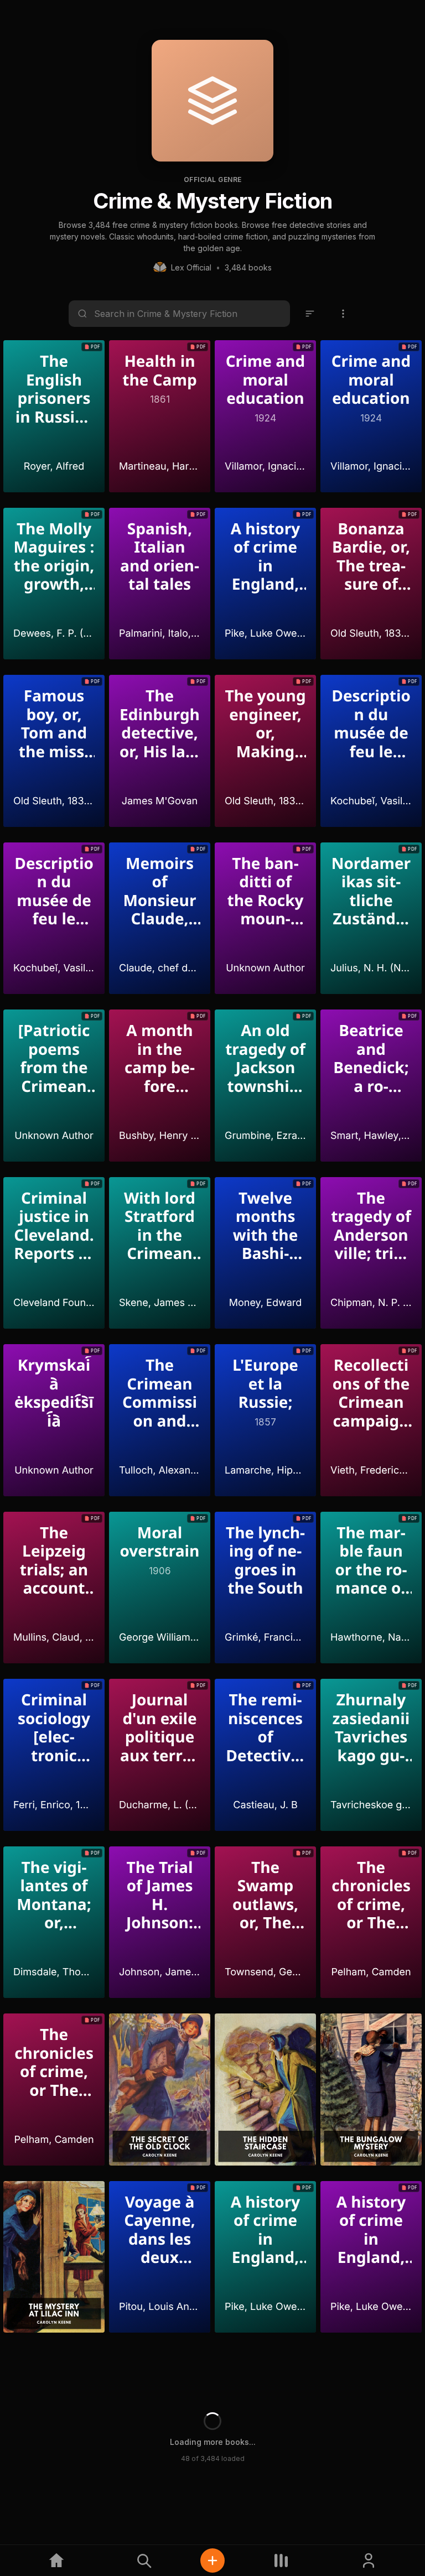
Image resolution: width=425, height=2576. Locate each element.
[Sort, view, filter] (310, 314)
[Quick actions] (212, 2561)
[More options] (343, 314)
